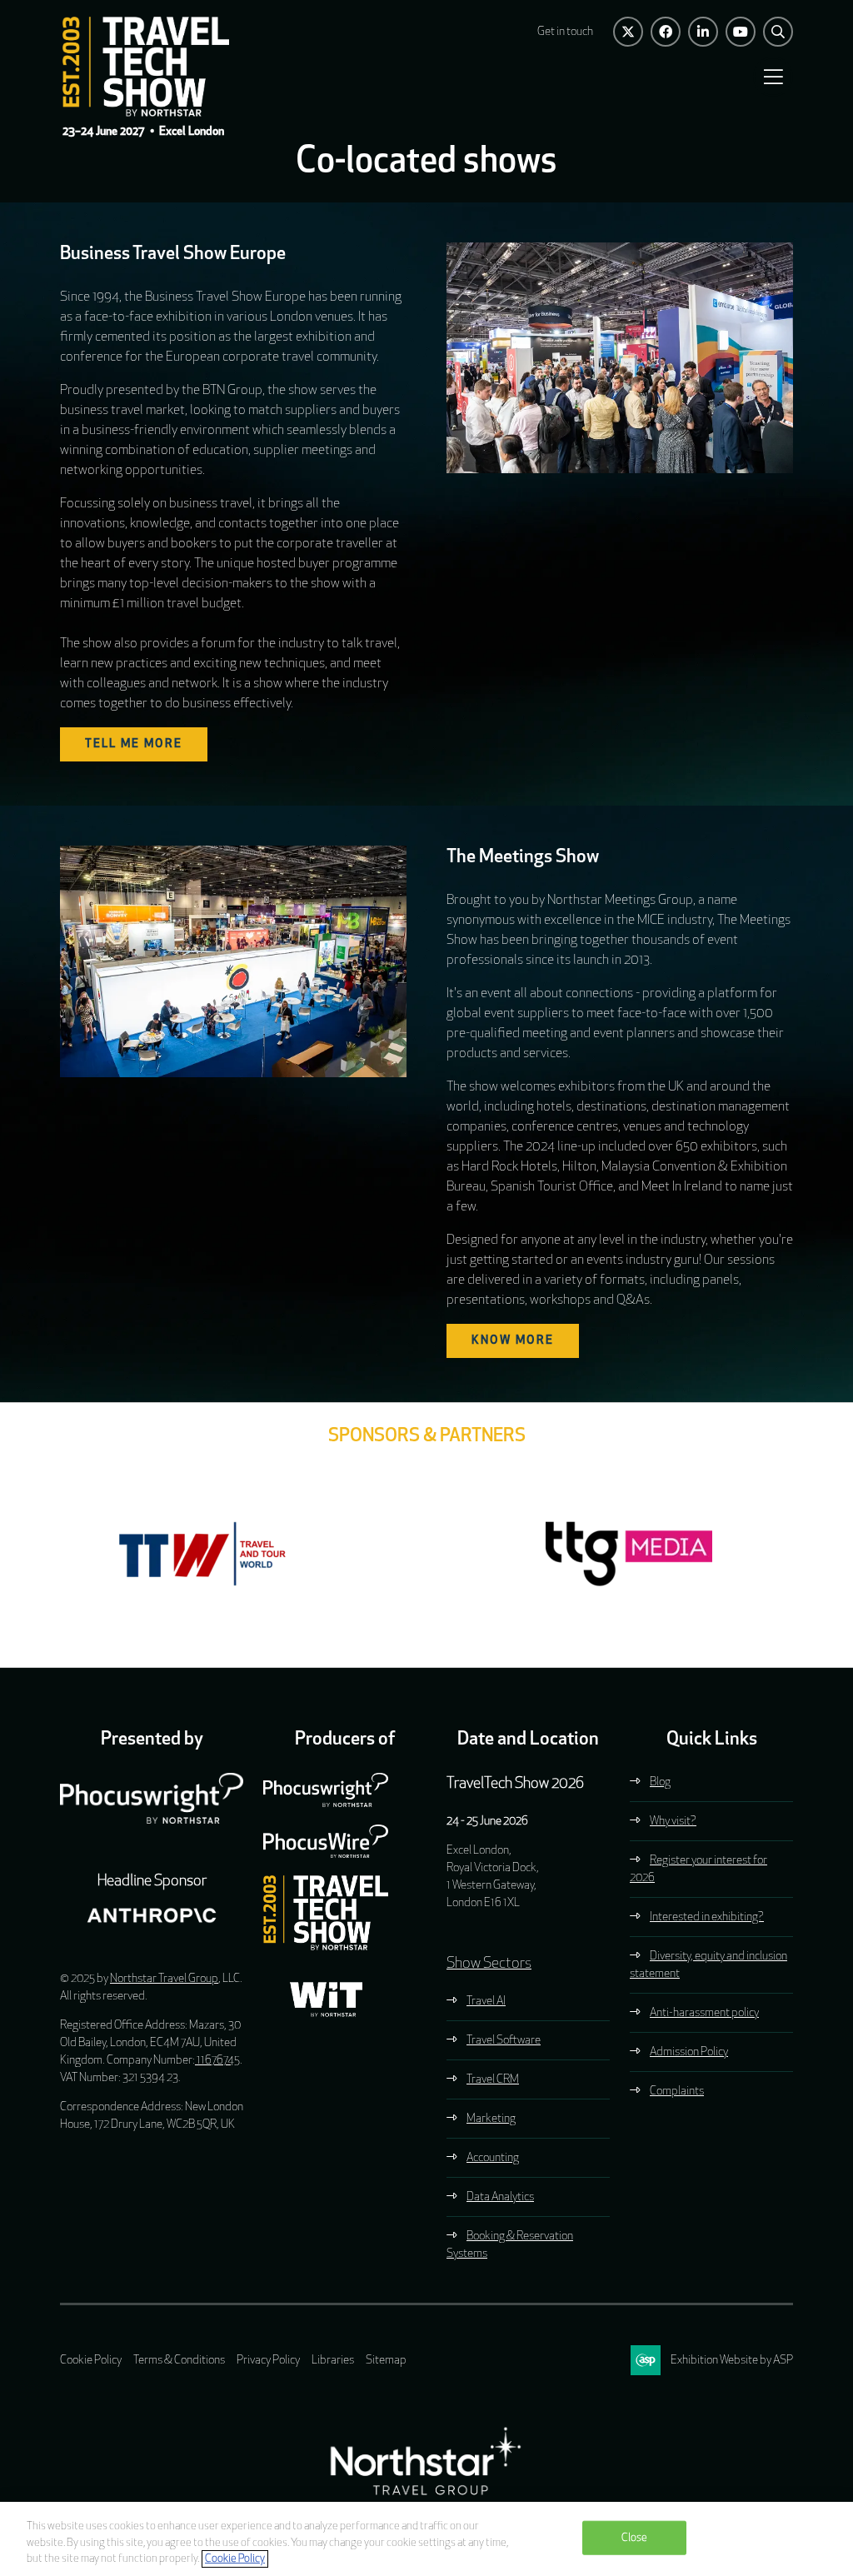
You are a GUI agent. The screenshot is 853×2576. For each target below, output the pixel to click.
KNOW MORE (513, 1341)
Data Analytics (500, 2197)
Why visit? (673, 1822)
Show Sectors (489, 1964)
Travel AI (486, 2002)
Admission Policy (689, 2052)
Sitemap (386, 2361)
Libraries (333, 2361)
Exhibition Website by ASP (732, 2361)
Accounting (493, 2158)
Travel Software (504, 2041)
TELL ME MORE (134, 744)
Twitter (628, 32)
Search (778, 32)
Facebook (666, 32)
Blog (660, 1782)
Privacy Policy (268, 2361)
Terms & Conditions (179, 2361)
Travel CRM (493, 2080)
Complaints (677, 2092)
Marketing (491, 2119)
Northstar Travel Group (164, 1979)
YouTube (741, 32)
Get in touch (565, 32)
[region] (426, 2539)
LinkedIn (703, 32)
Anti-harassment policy (704, 2013)
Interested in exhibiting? (707, 1917)
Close (635, 2537)
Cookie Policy (91, 2361)
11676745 (217, 2061)
